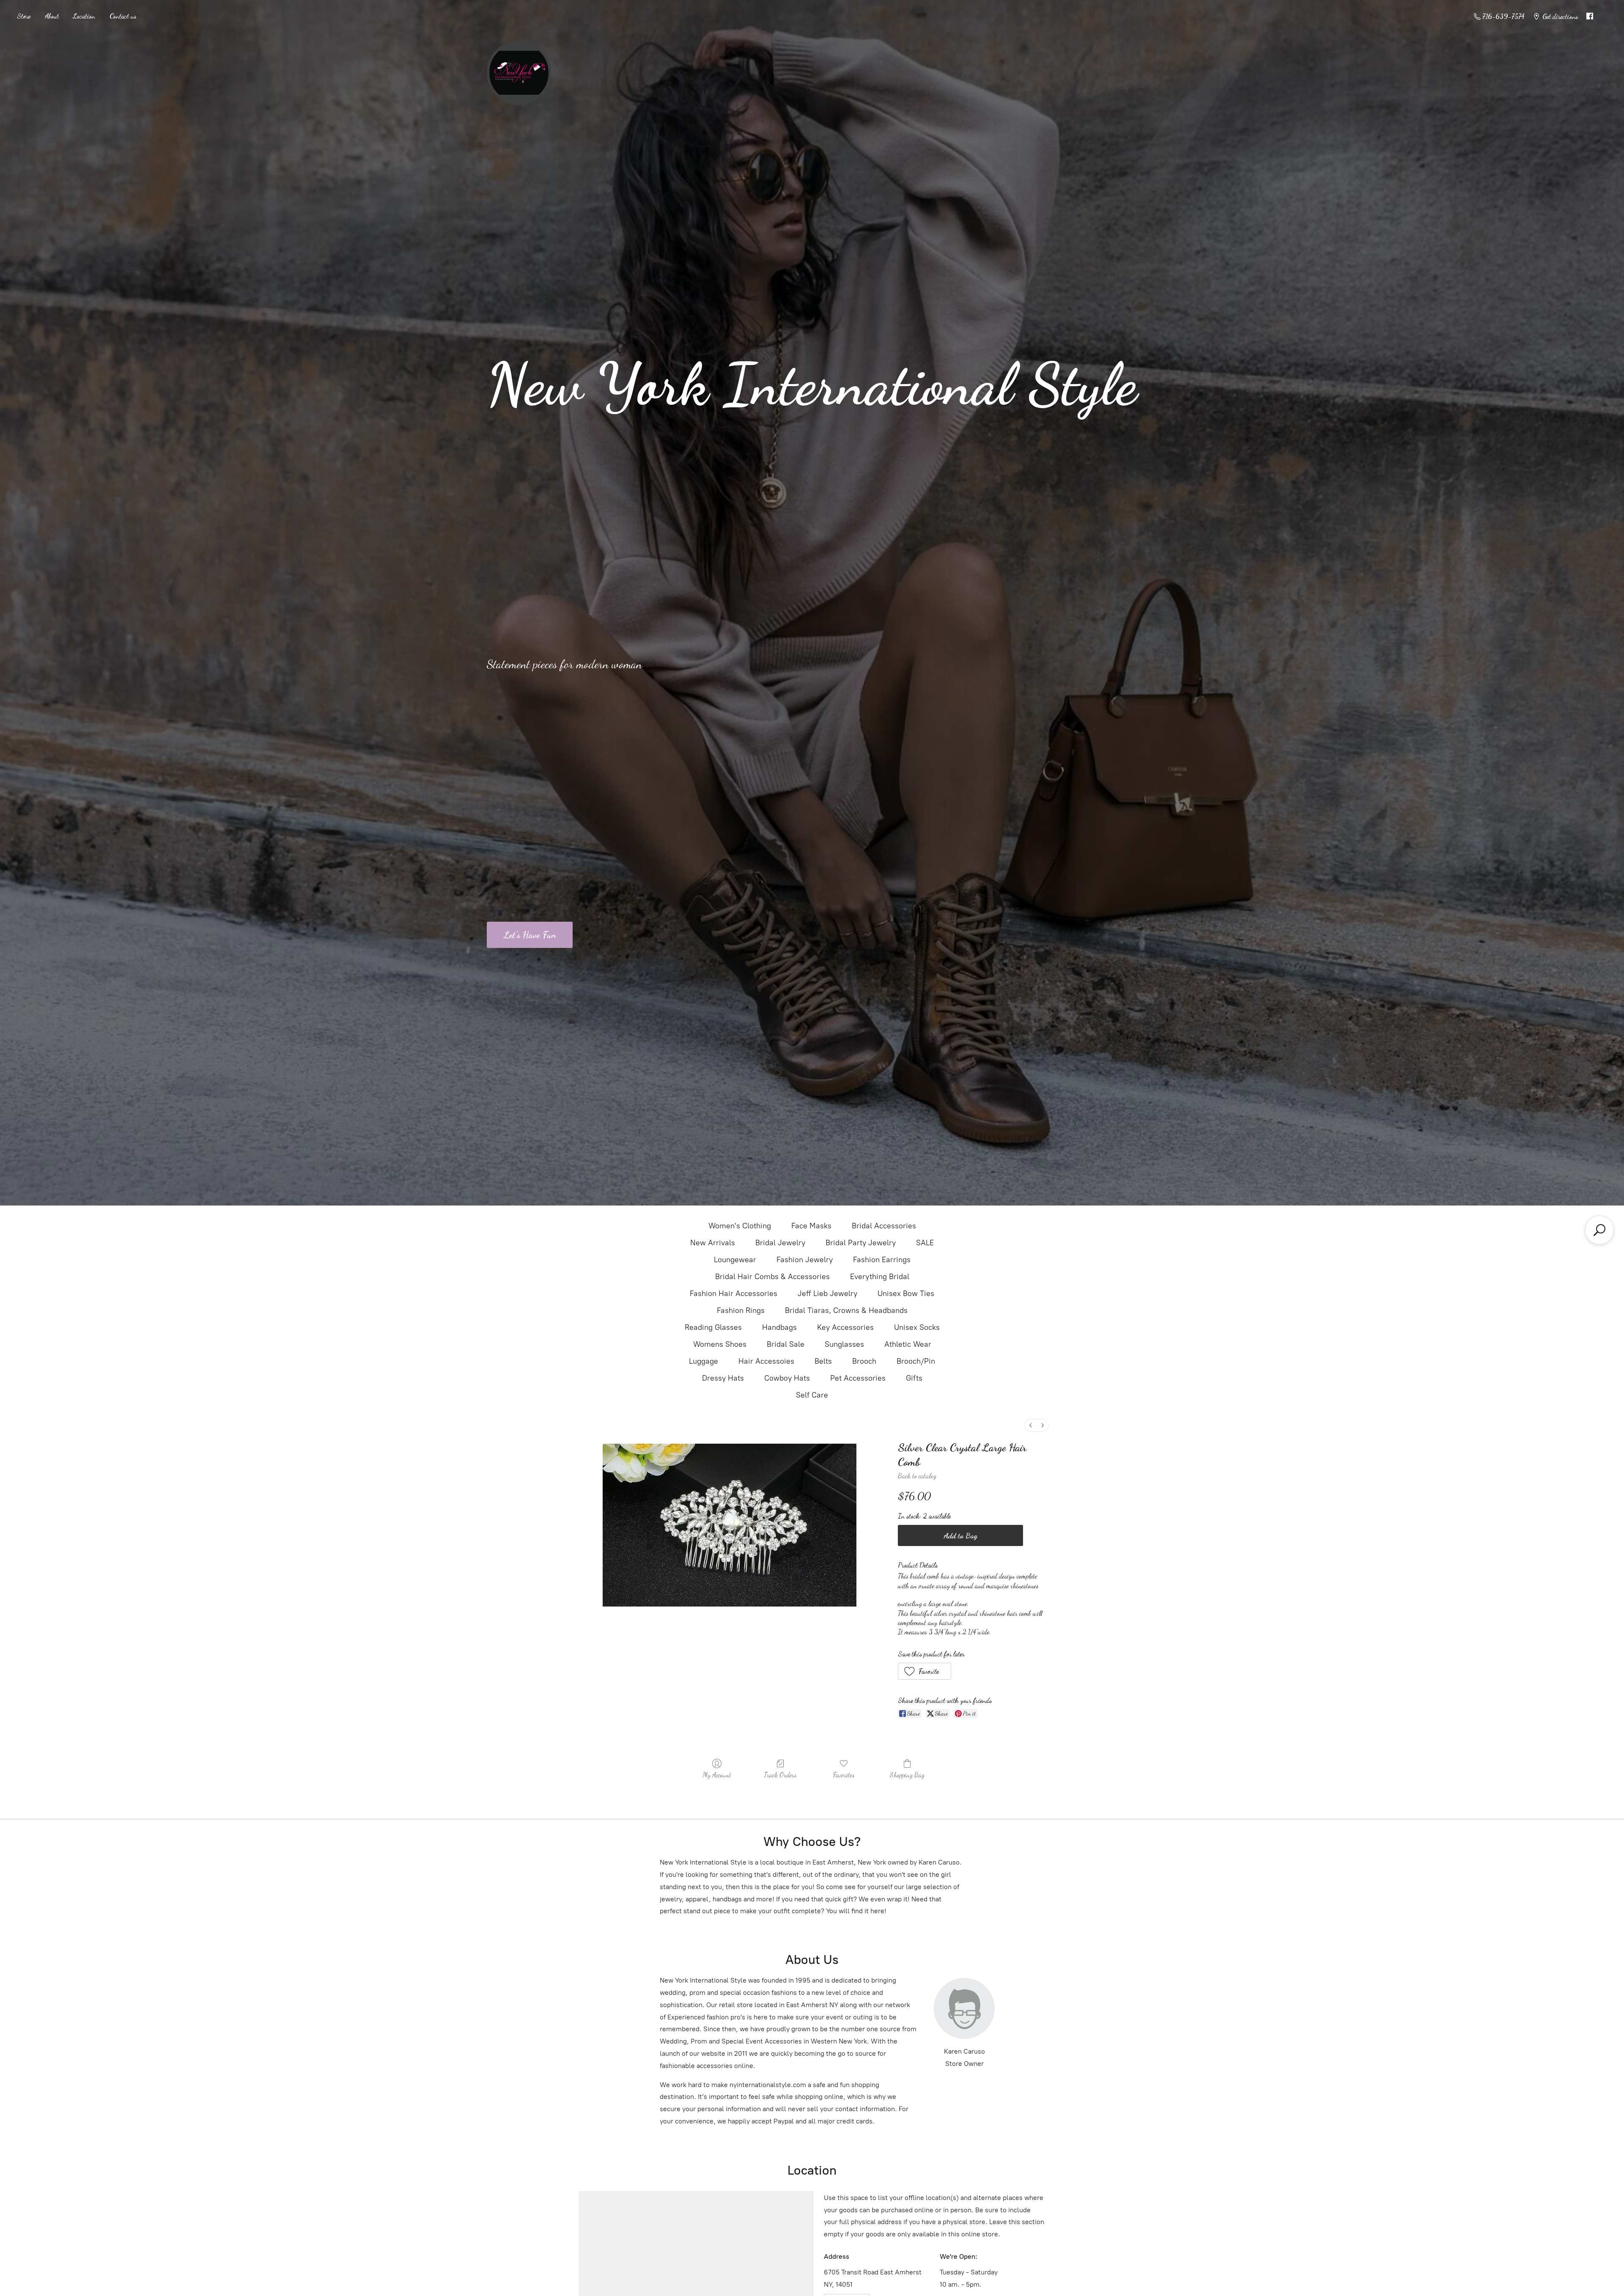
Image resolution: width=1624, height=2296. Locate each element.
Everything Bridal (880, 1277)
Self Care (812, 1395)
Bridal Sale (786, 1344)
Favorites (844, 1775)
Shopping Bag (907, 1775)
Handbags (779, 1327)
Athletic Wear (908, 1344)
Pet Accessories (858, 1378)
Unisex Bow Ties (906, 1294)
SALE (925, 1243)
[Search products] (1599, 1230)
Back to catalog (917, 1476)
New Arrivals (713, 1243)
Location (84, 16)
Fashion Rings (741, 1310)
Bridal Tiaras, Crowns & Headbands (846, 1310)
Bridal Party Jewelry (861, 1243)
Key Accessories (845, 1327)
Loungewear (735, 1260)
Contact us (123, 16)
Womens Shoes (720, 1344)
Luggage (704, 1361)
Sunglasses (844, 1344)
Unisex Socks (917, 1327)
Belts (823, 1361)
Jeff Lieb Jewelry (827, 1294)
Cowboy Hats (787, 1378)
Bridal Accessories (884, 1226)
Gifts (914, 1378)
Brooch (864, 1361)
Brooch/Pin (916, 1361)
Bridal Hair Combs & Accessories (772, 1277)
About (52, 16)
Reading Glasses (713, 1327)
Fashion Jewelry (805, 1260)
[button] (925, 1671)
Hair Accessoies (766, 1361)
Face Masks (811, 1226)
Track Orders (780, 1775)
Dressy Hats (723, 1378)
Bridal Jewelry (780, 1243)
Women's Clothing (740, 1226)
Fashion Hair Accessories (734, 1294)
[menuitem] (1031, 1425)
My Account (717, 1775)
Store (24, 16)
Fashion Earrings (882, 1260)
